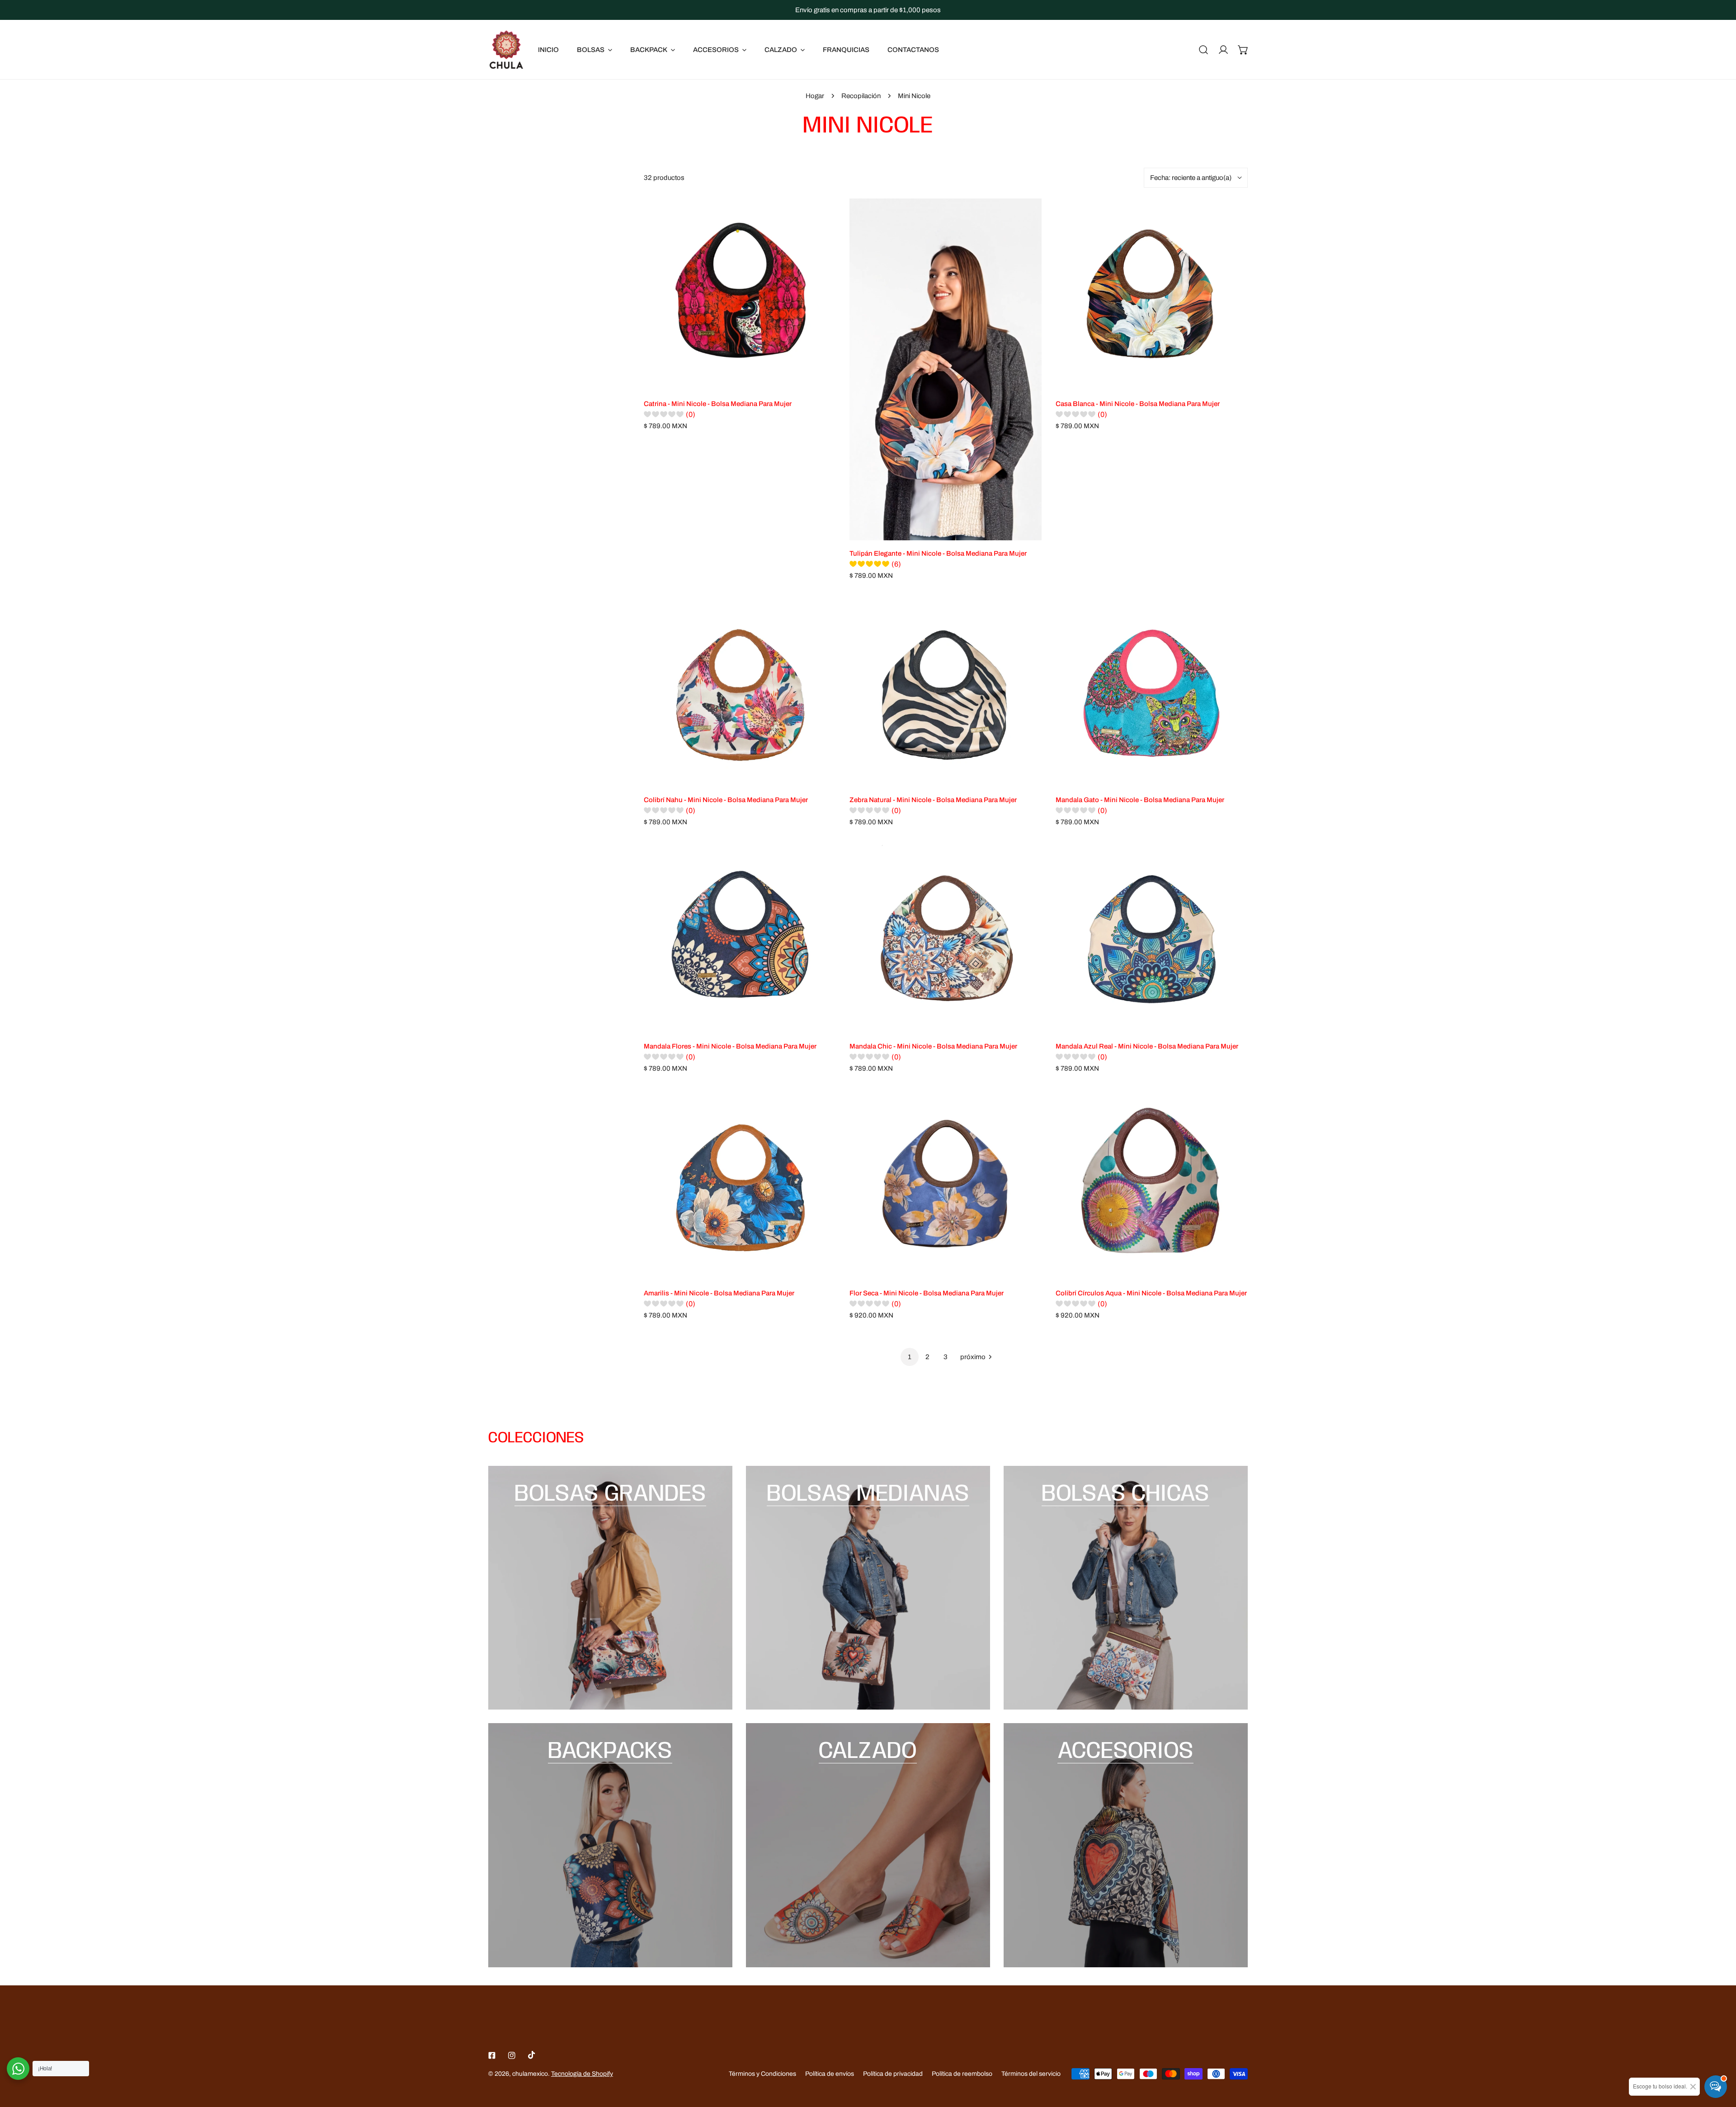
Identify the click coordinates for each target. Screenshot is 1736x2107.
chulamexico (530, 2074)
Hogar (815, 96)
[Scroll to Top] (1720, 2059)
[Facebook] (492, 2055)
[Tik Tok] (532, 2055)
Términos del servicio (1031, 2074)
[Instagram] (512, 2055)
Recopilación (861, 96)
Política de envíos (830, 2074)
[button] (1243, 50)
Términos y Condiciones (762, 2074)
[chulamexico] (506, 50)
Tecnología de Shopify (582, 2074)
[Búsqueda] (1203, 50)
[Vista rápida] (819, 380)
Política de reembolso (962, 2074)
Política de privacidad (893, 2074)
